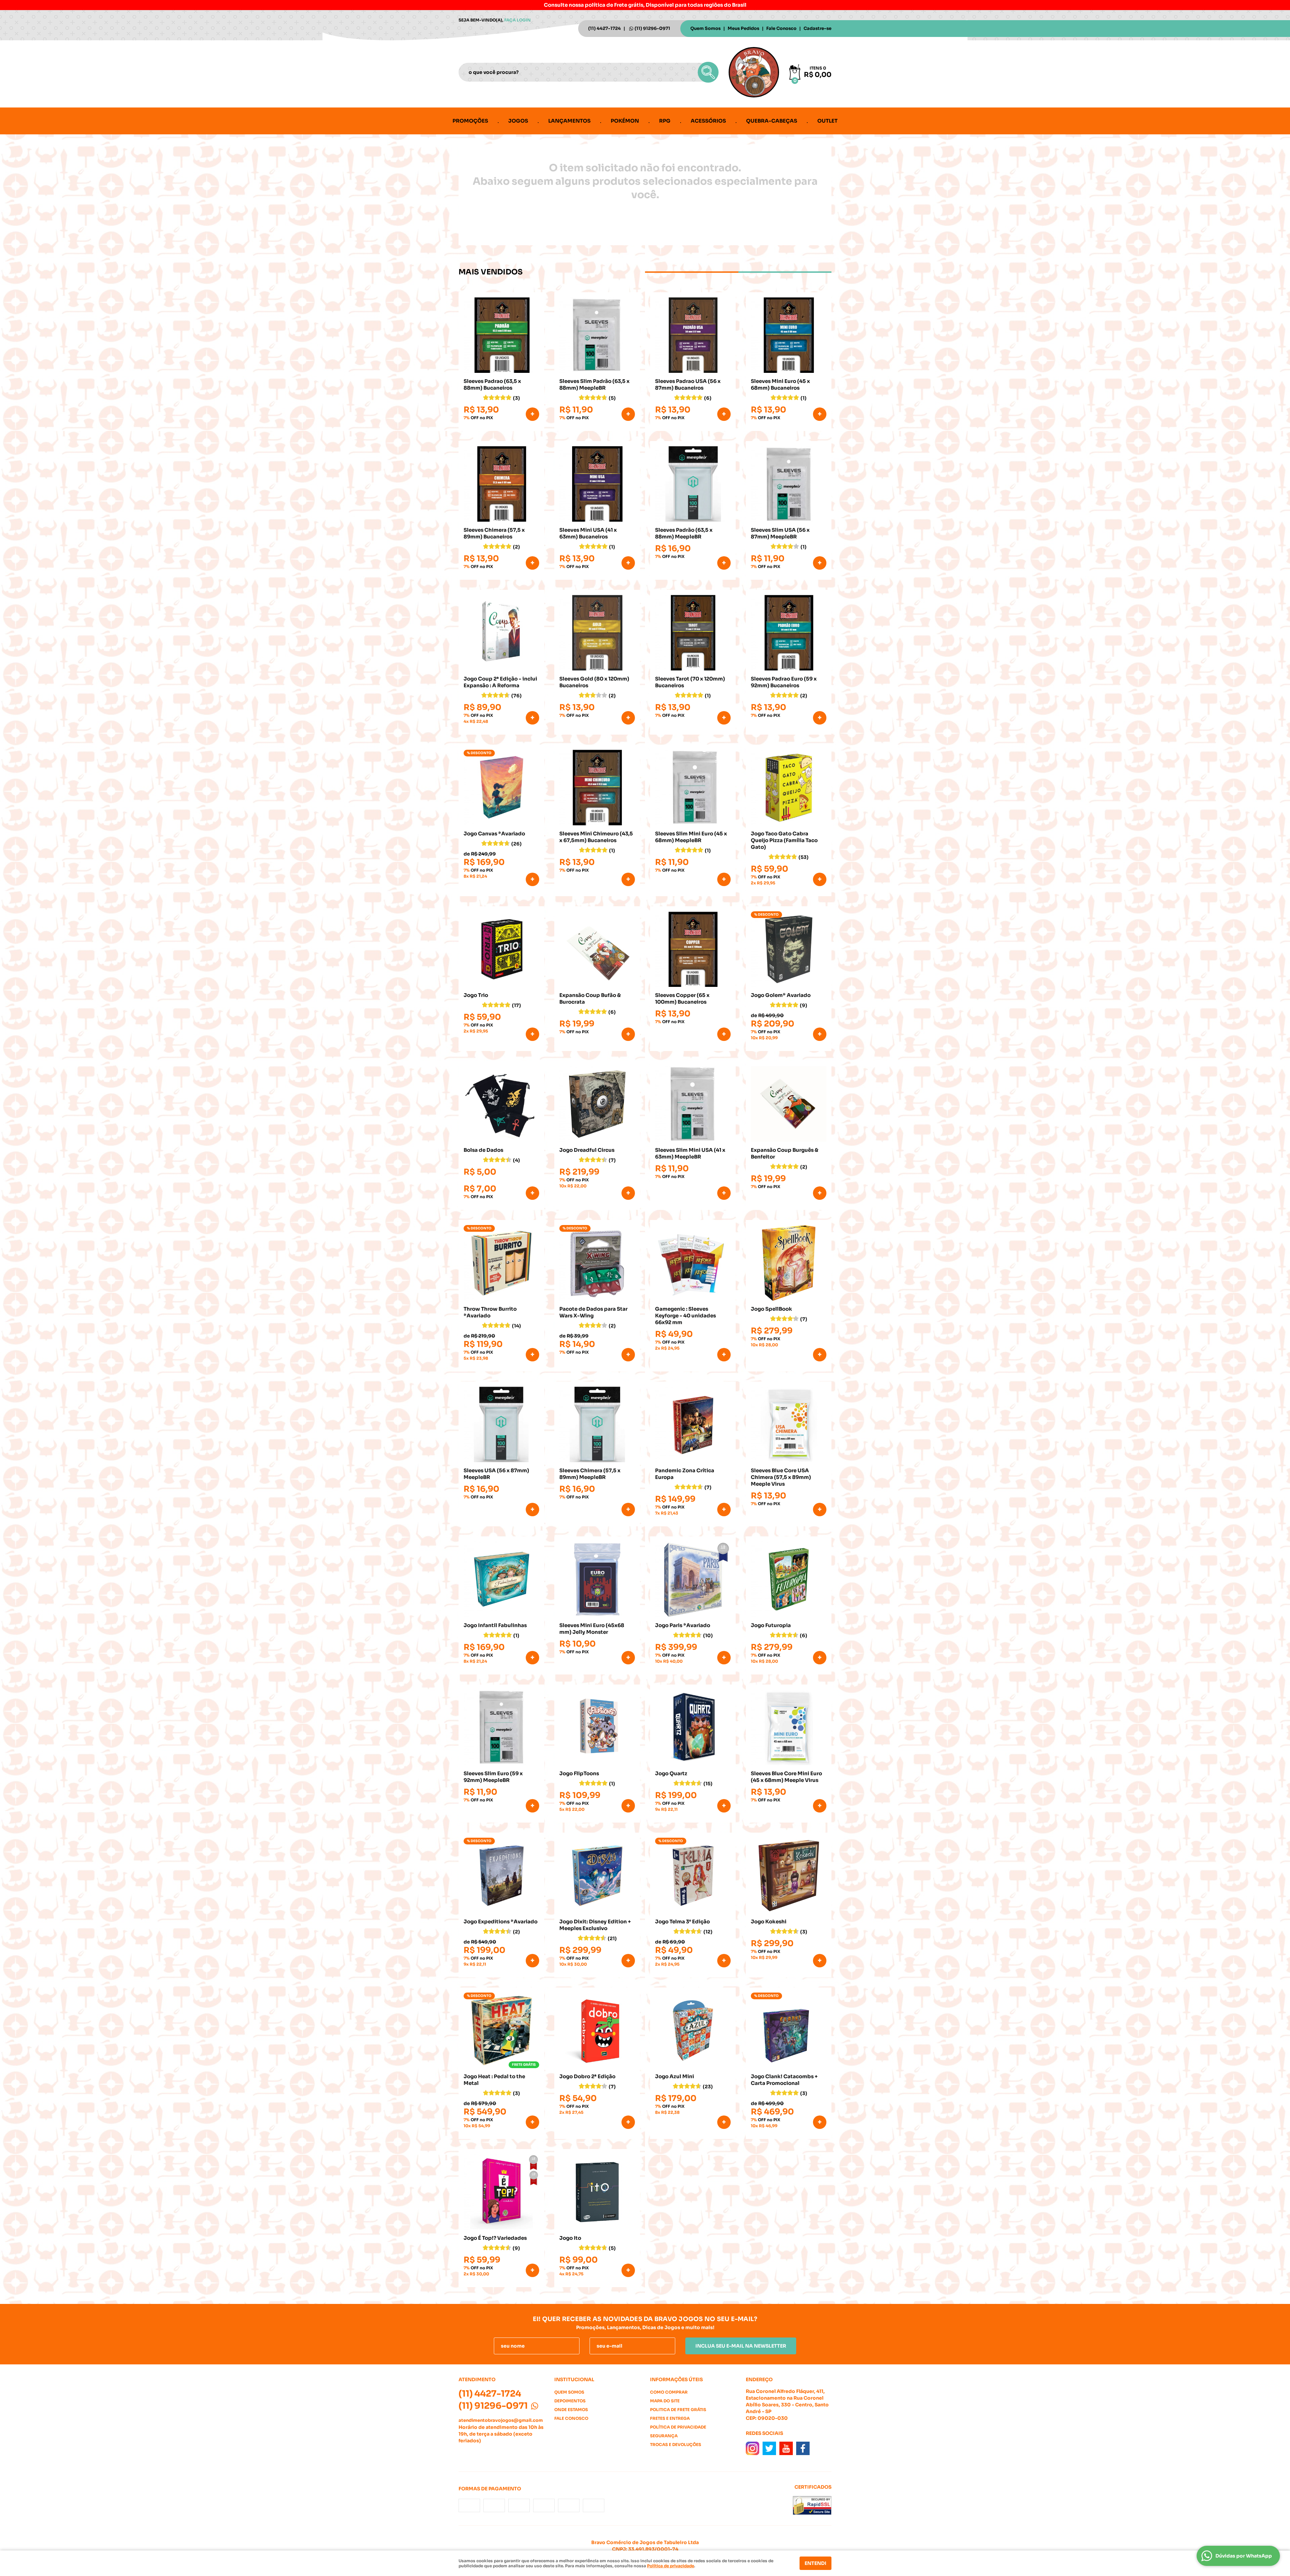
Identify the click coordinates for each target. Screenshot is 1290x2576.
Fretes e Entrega (670, 2418)
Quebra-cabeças (772, 121)
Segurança (664, 2436)
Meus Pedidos (743, 28)
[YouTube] (786, 2448)
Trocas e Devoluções (676, 2444)
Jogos (518, 121)
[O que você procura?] (708, 72)
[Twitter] (769, 2448)
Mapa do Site (665, 2401)
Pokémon (625, 121)
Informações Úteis (676, 2379)
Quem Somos (705, 28)
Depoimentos (570, 2401)
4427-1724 (605, 28)
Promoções (470, 121)
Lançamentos (569, 121)
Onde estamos (571, 2410)
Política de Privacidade (678, 2427)
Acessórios (708, 121)
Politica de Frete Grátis (678, 2410)
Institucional (574, 2379)
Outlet (827, 121)
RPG (665, 121)
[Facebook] (803, 2448)
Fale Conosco (781, 28)
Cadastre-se (818, 28)
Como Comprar (669, 2392)
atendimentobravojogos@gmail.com (501, 2420)
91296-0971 (652, 28)
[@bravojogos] (752, 2448)
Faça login (518, 20)
